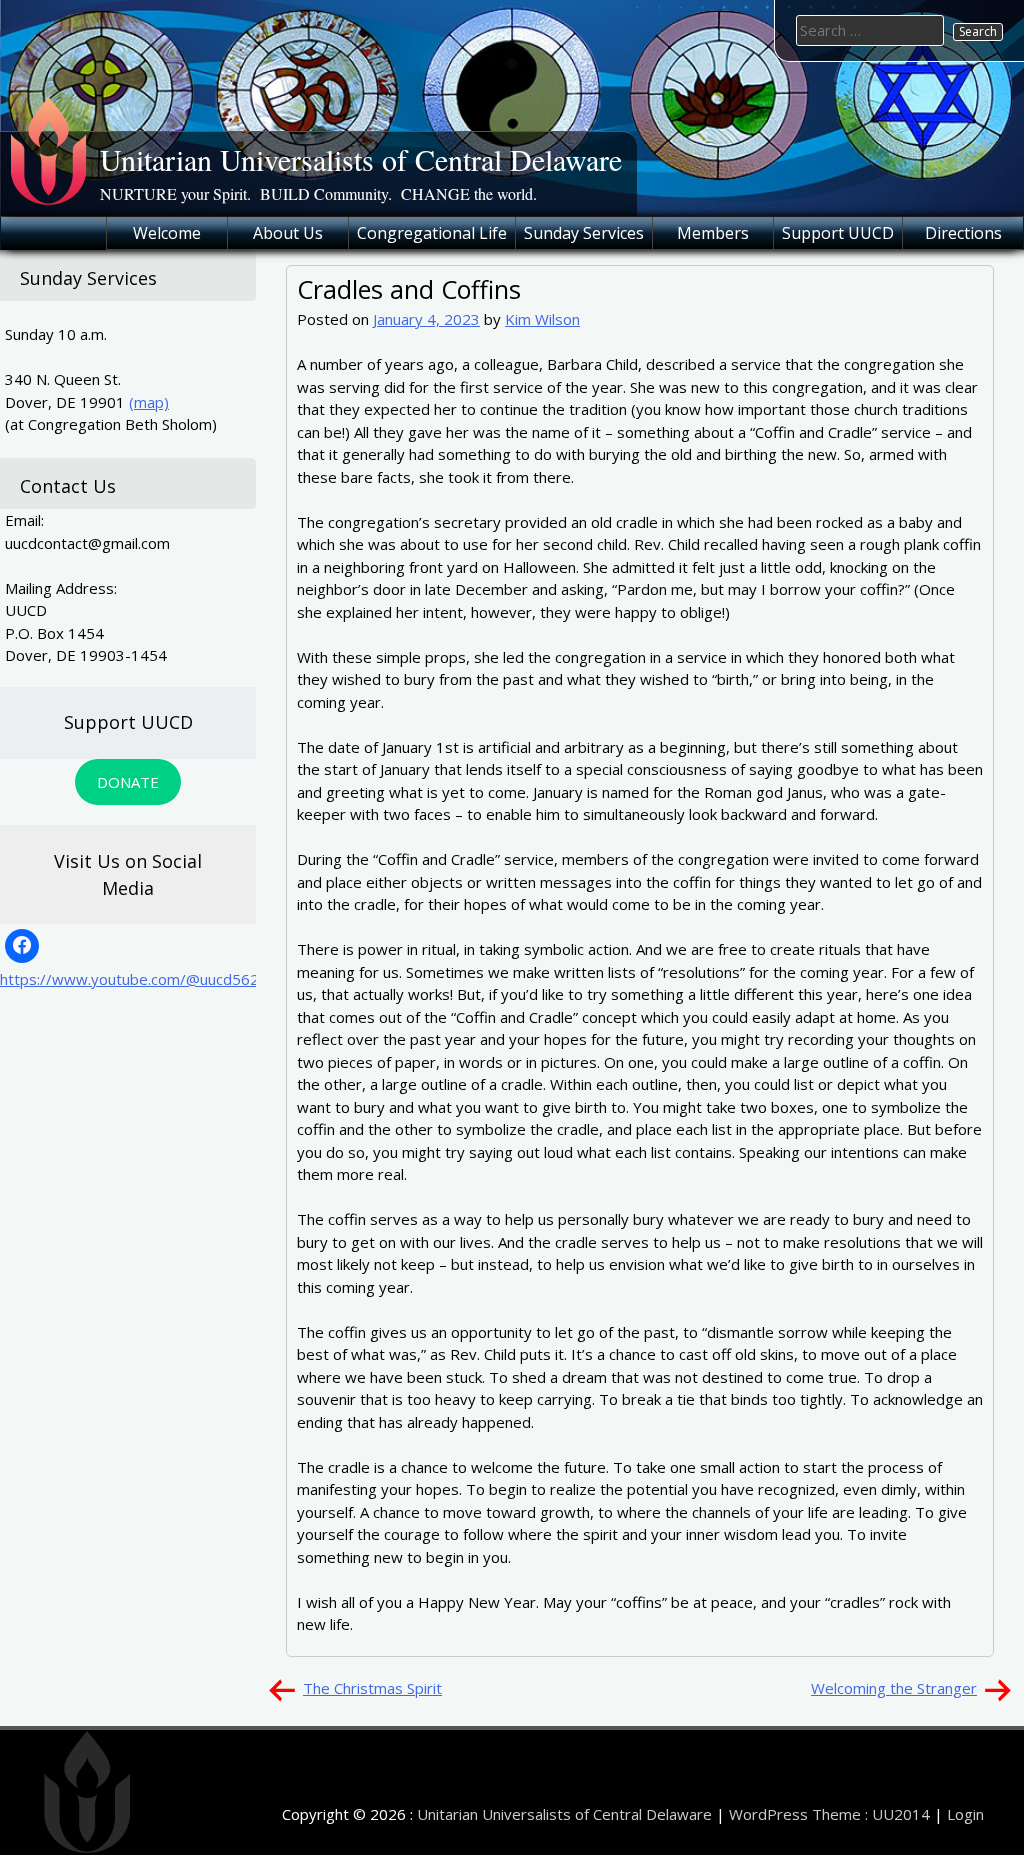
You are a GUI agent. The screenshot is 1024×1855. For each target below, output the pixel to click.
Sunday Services (584, 233)
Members (713, 233)
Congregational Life (432, 233)
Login (965, 1814)
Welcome (167, 233)
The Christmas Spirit (372, 1688)
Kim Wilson (542, 319)
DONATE (128, 782)
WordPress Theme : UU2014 (829, 1814)
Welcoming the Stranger (894, 1688)
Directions (963, 233)
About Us (288, 233)
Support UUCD (838, 233)
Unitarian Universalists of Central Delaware (361, 159)
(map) (149, 402)
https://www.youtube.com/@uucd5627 (134, 979)
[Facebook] (22, 946)
